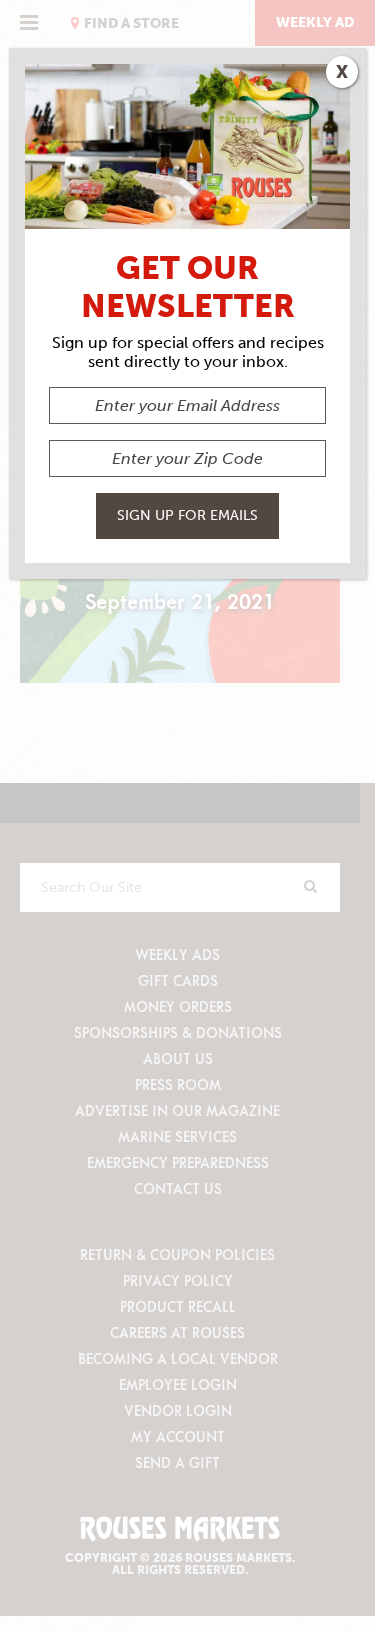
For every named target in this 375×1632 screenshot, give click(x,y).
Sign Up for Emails (187, 515)
